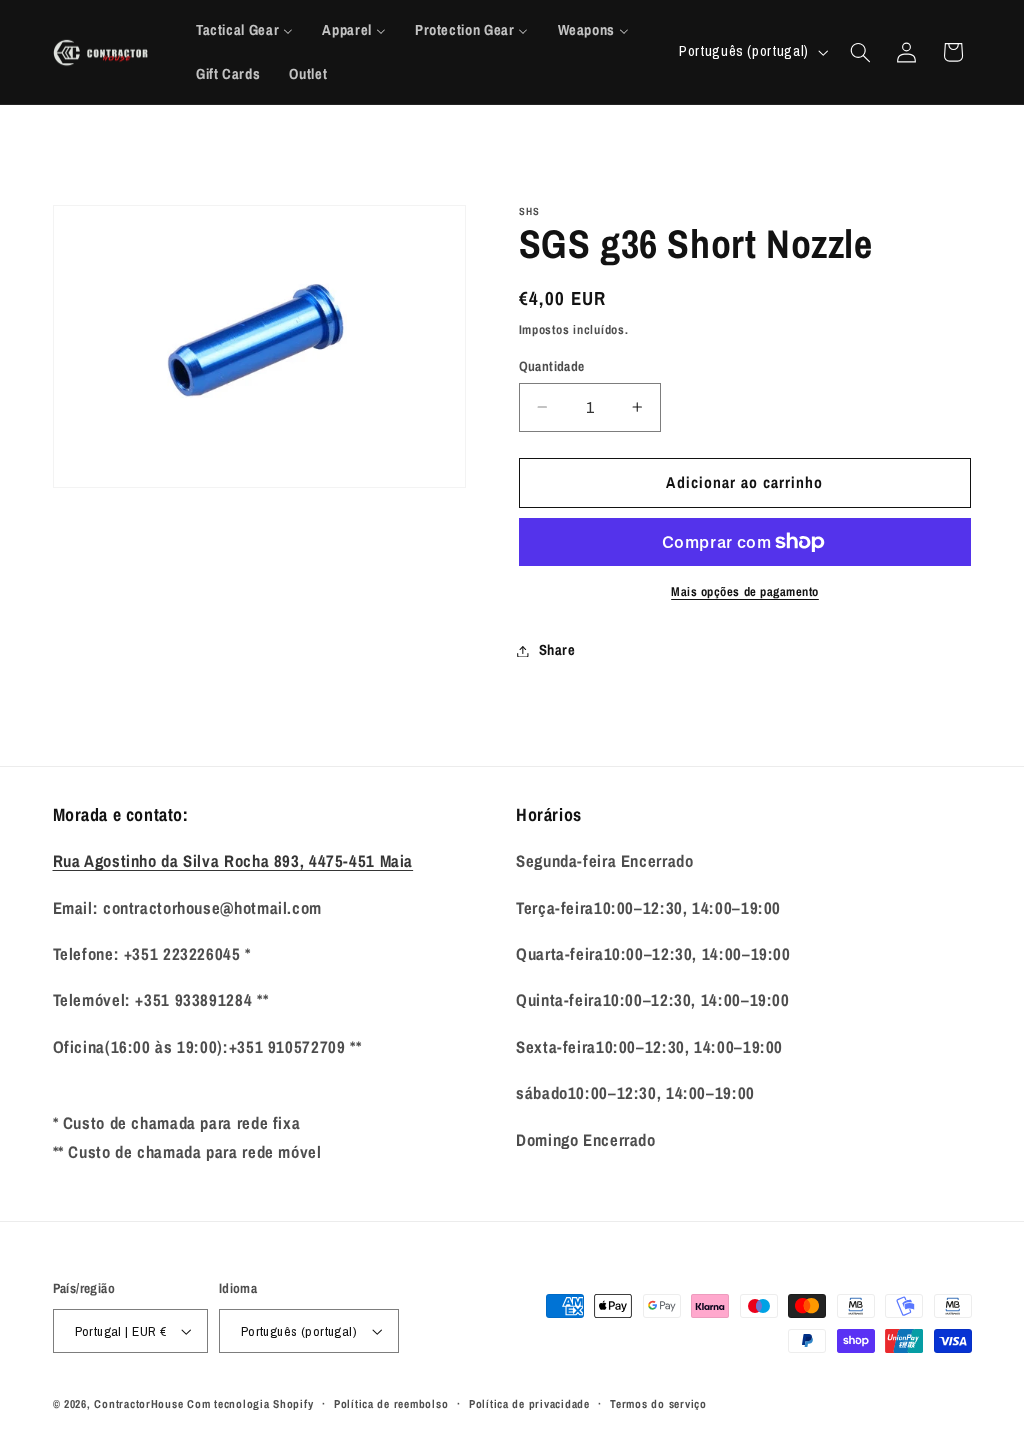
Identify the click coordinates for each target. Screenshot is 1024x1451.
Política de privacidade (529, 1404)
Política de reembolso (391, 1404)
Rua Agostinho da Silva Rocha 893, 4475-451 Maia (233, 861)
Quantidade (552, 366)
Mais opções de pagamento (745, 591)
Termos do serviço (658, 1404)
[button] (860, 52)
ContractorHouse (138, 1404)
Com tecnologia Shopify (250, 1404)
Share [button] (557, 650)
